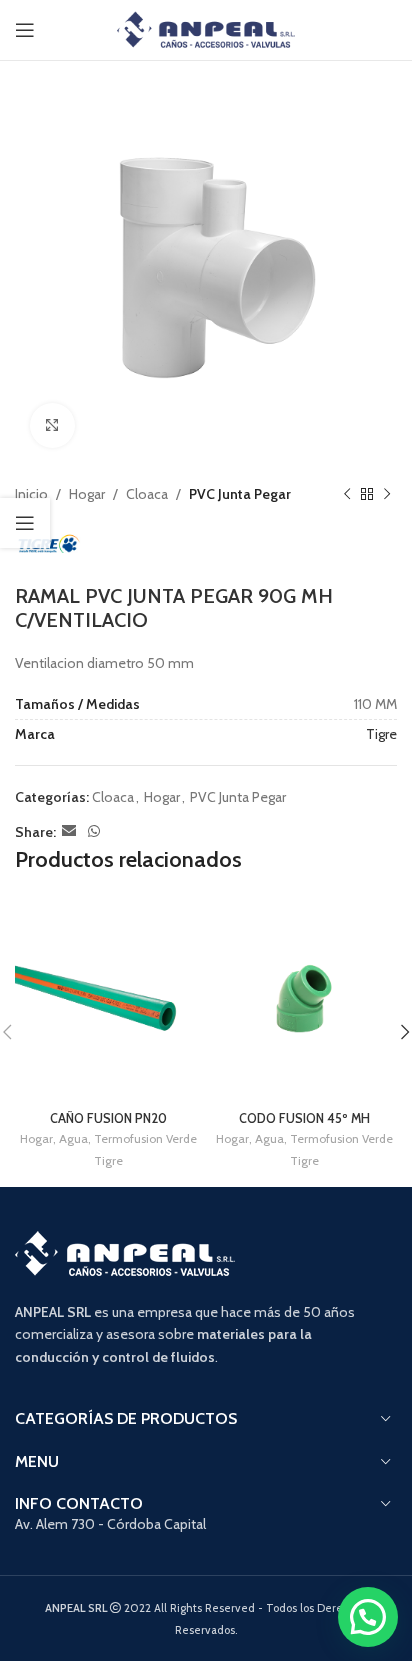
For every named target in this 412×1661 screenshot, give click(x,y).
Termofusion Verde (145, 1138)
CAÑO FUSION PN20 (108, 1118)
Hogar (87, 494)
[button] (368, 1617)
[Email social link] (69, 831)
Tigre (381, 734)
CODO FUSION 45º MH (304, 1118)
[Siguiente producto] (387, 494)
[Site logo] (206, 28)
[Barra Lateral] (25, 523)
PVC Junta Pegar (240, 494)
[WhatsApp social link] (94, 831)
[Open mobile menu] (25, 30)
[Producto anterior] (347, 494)
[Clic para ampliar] (52, 425)
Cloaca (147, 494)
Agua (73, 1138)
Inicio (31, 494)
